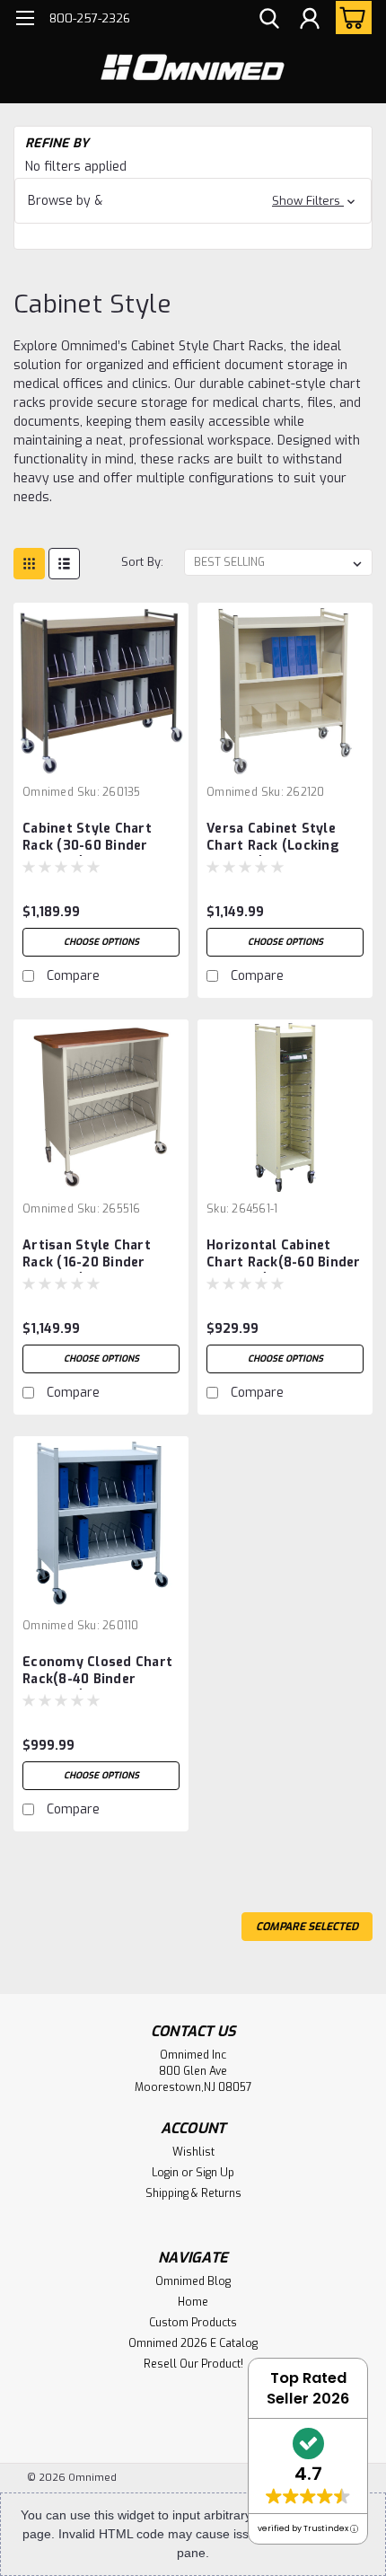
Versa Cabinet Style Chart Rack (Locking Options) (273, 838)
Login (165, 2173)
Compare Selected (307, 1927)
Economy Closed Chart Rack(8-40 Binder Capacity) (97, 1672)
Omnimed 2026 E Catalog (193, 2343)
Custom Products (193, 2323)
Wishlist (193, 2152)
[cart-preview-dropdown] (350, 18)
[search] (269, 21)
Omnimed (48, 792)
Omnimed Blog (193, 2281)
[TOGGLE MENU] (25, 20)
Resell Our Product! (193, 2364)
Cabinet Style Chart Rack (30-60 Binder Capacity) (87, 838)
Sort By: (142, 562)
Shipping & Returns (193, 2193)
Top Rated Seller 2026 (308, 2388)
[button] (193, 201)
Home (193, 2302)
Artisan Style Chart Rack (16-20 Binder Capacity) (87, 1255)
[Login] (310, 21)
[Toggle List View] (64, 564)
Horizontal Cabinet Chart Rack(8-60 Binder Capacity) (284, 1255)
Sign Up (215, 2173)
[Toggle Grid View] (29, 564)
